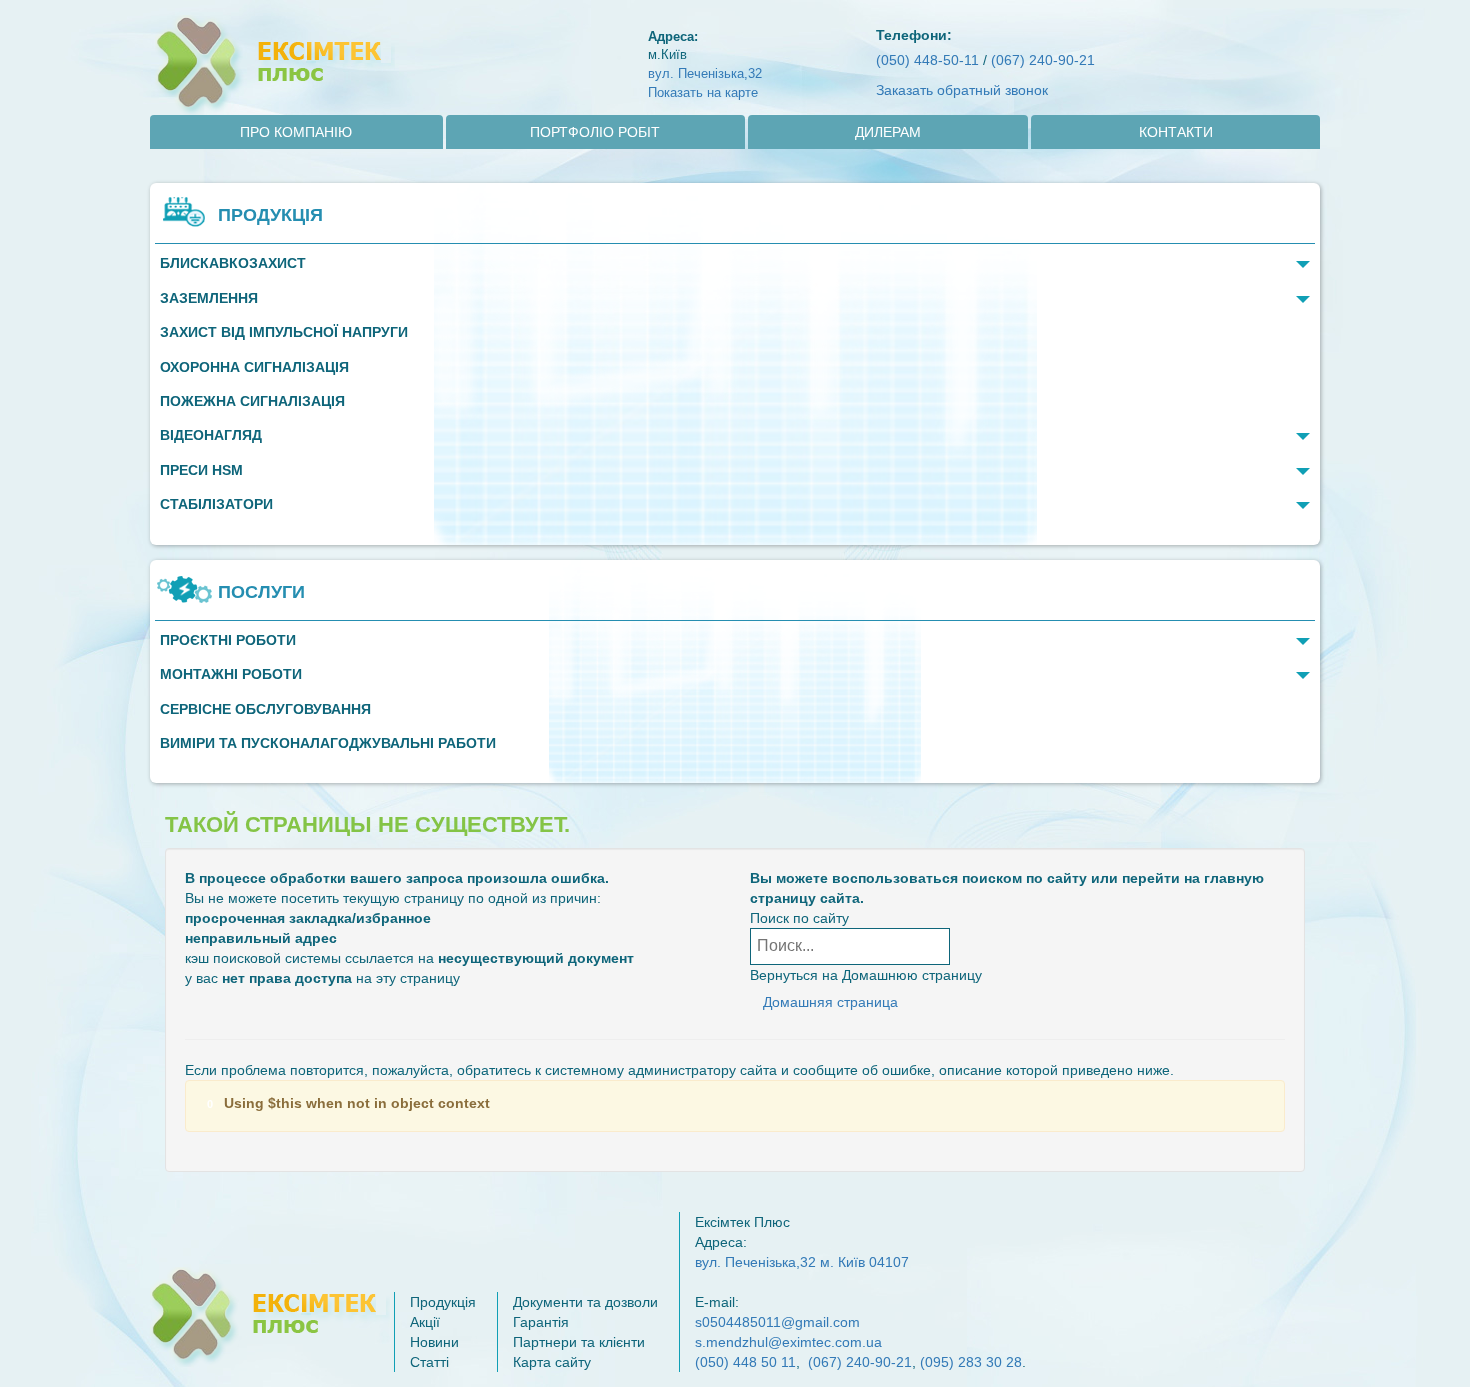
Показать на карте (703, 92)
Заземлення (209, 298)
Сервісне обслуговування (265, 709)
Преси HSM (201, 470)
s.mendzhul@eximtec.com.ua (788, 1342)
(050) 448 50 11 (745, 1362)
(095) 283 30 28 (971, 1362)
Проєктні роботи (228, 640)
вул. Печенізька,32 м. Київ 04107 (802, 1262)
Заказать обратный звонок (962, 90)
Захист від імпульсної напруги (284, 332)
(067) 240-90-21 (1043, 60)
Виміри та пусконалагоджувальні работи (328, 743)
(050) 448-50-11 (927, 60)
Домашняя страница (830, 1002)
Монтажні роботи (231, 674)
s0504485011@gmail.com (777, 1322)
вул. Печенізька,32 (705, 73)
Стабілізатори (216, 504)
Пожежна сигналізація (252, 401)
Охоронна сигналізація (254, 367)
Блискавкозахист (233, 263)
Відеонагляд (211, 435)
